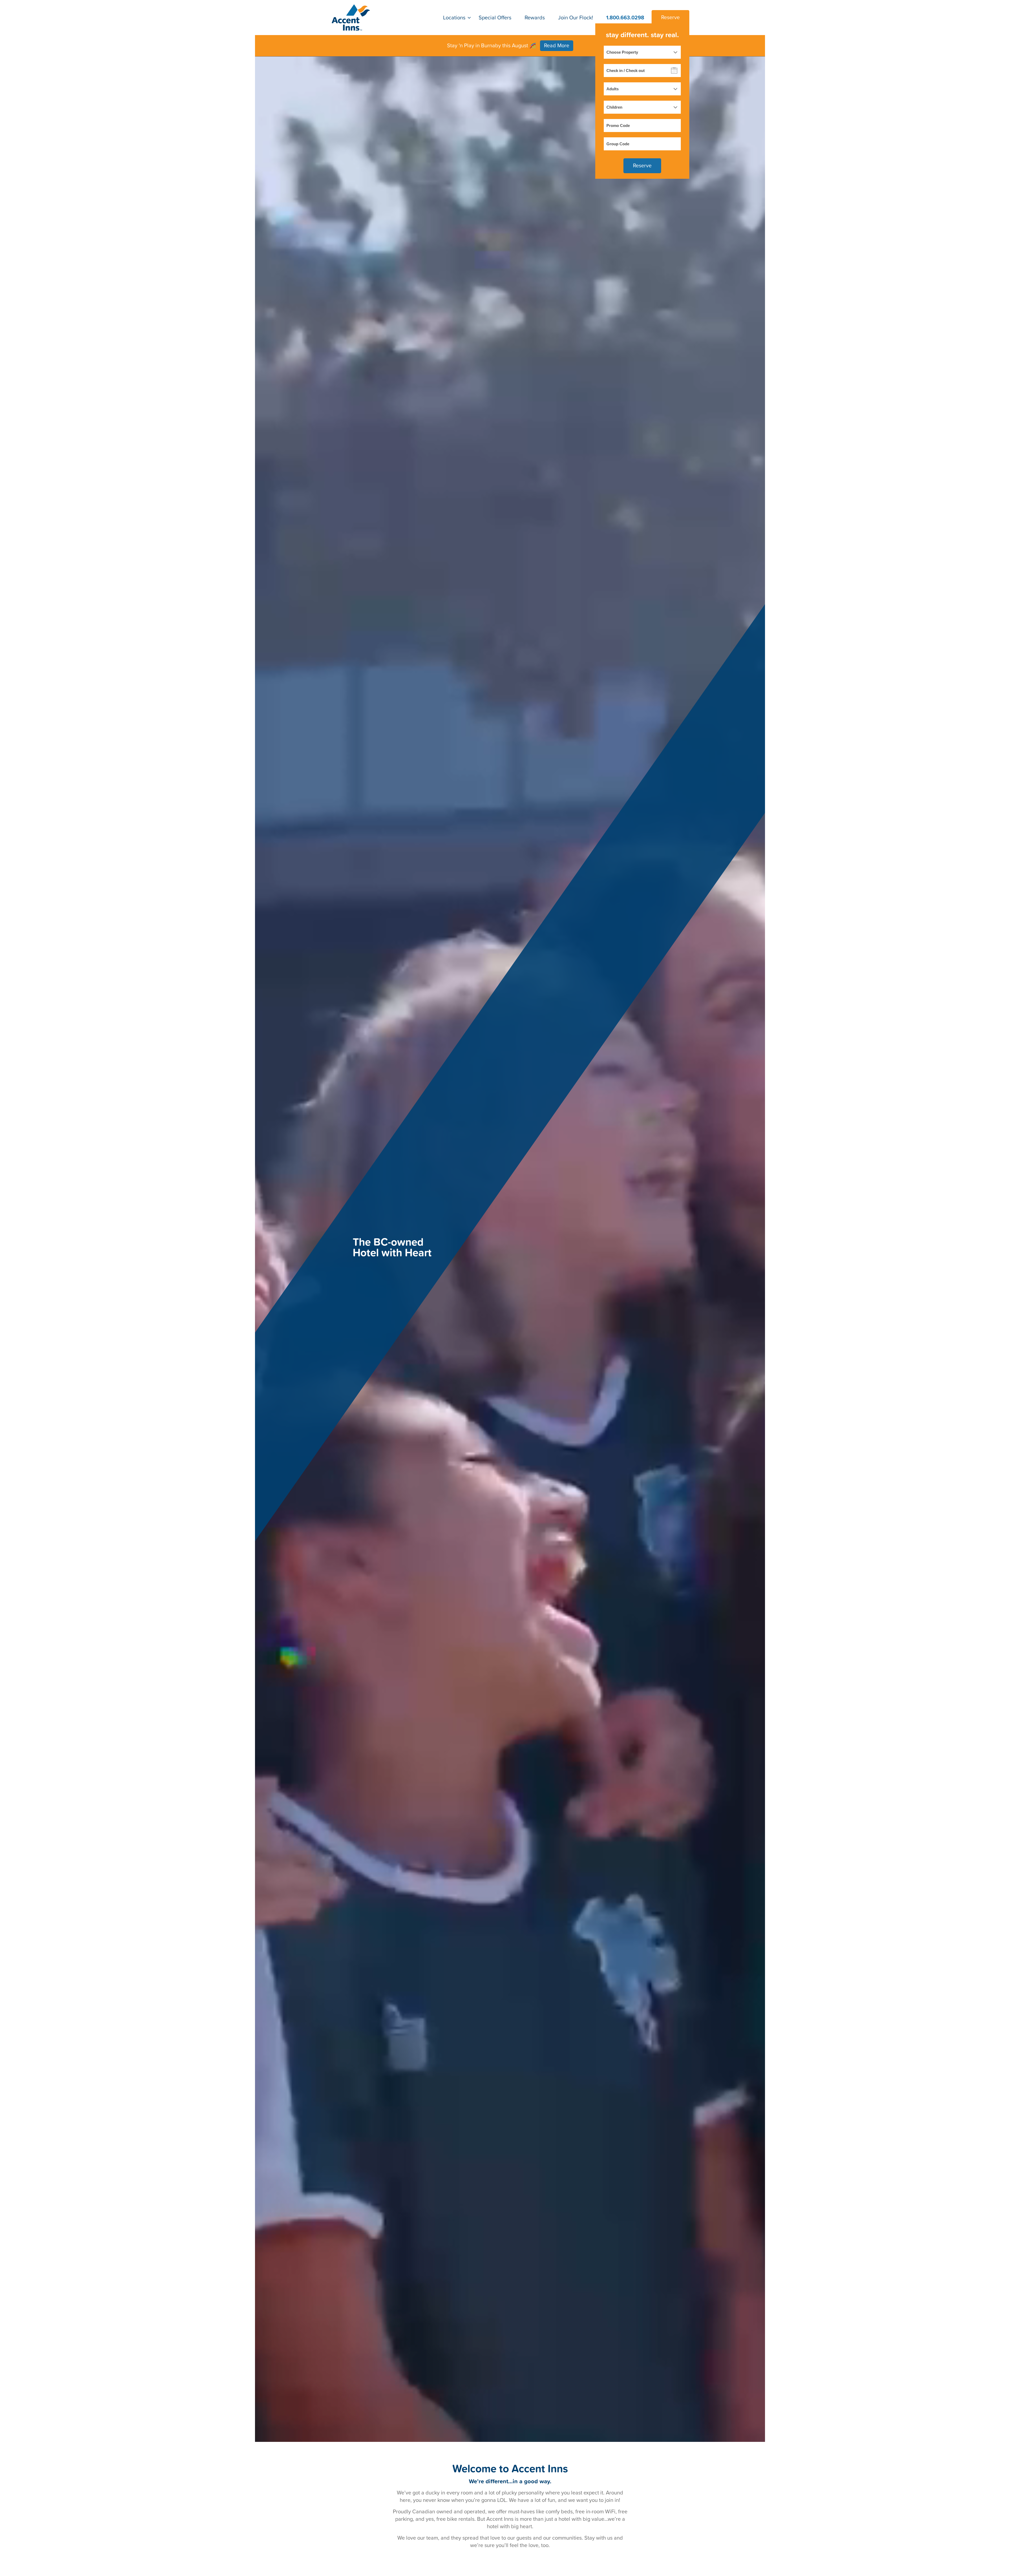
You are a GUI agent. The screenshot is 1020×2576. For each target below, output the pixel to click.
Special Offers (495, 18)
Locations (454, 18)
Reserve (670, 18)
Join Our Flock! (576, 18)
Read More (557, 46)
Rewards (535, 18)
